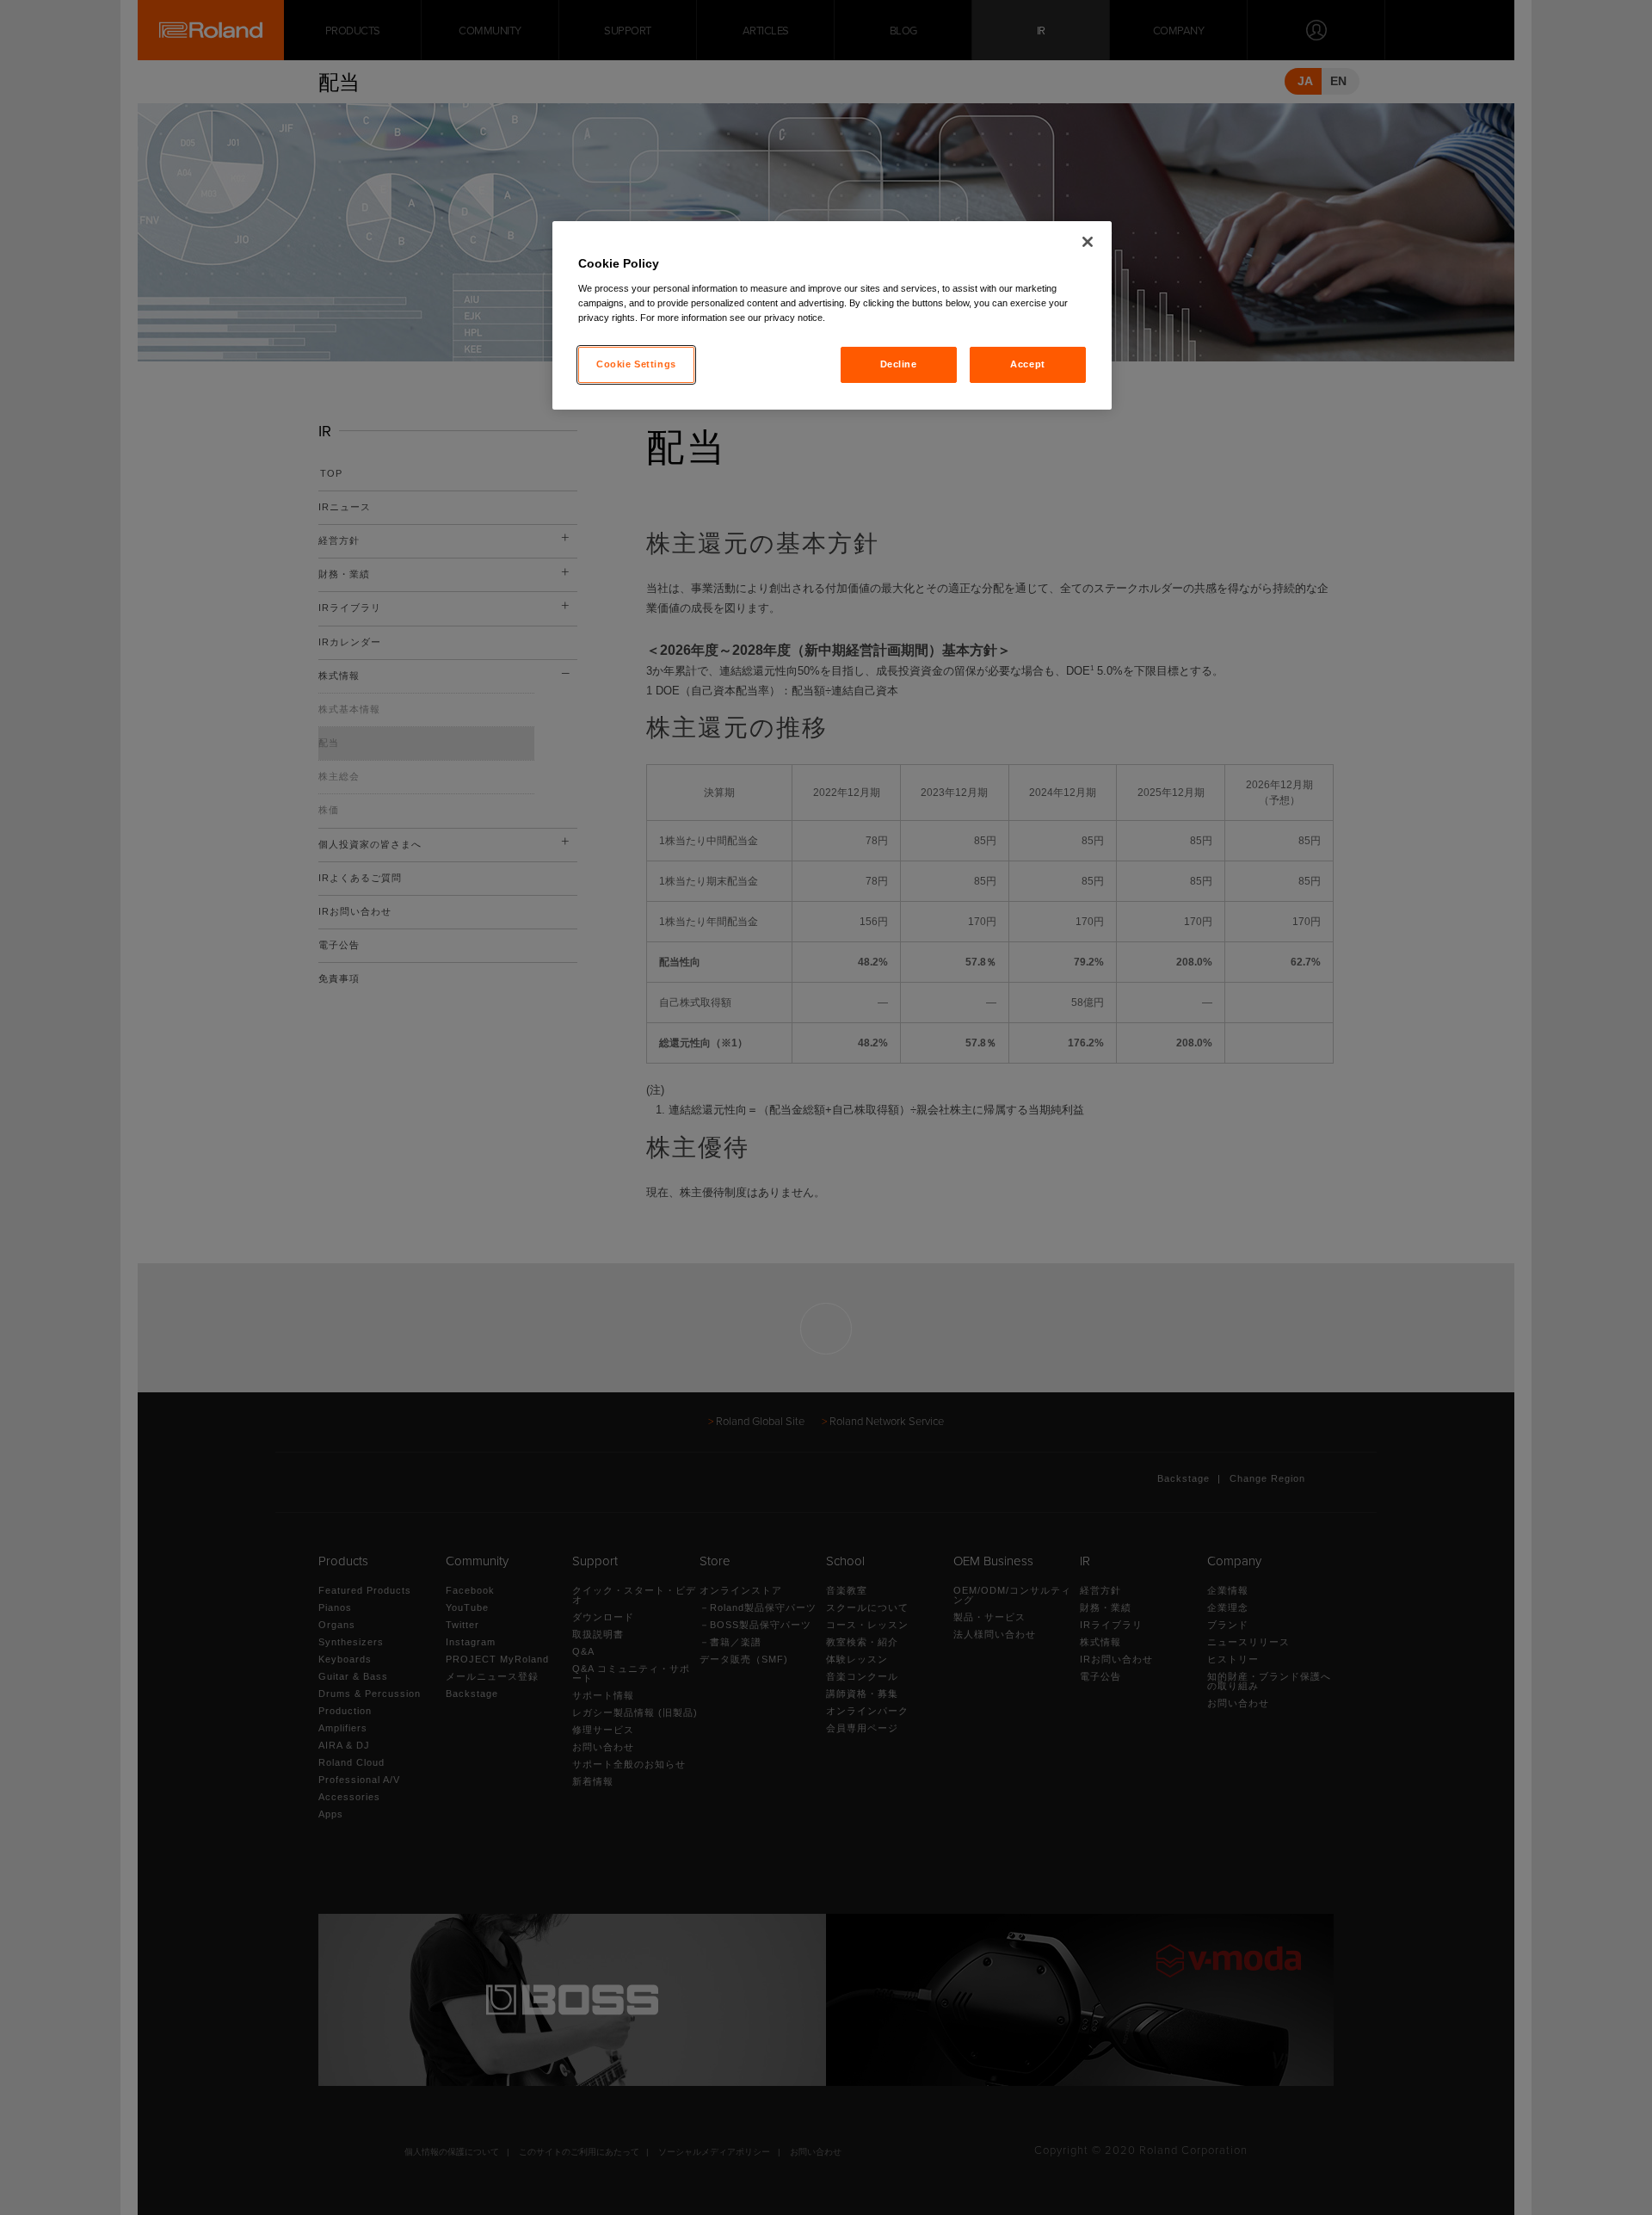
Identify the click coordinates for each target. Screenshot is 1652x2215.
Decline (899, 364)
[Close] (1088, 242)
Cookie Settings (636, 364)
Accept (1027, 364)
